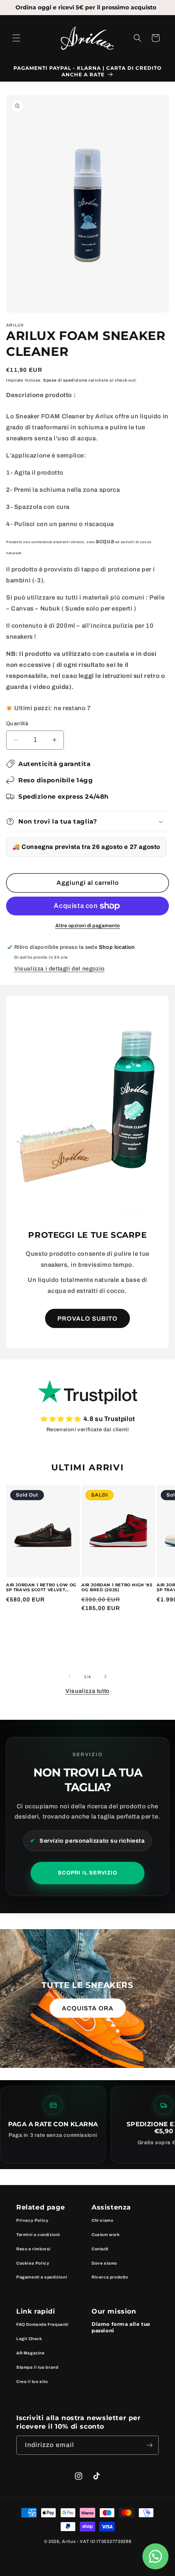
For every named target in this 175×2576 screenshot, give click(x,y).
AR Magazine (31, 2353)
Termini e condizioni (38, 2235)
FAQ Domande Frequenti (43, 2324)
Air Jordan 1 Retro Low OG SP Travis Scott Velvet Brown (41, 1588)
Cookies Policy (33, 2263)
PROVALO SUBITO (87, 1319)
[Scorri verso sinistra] (70, 1677)
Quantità (17, 724)
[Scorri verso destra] (105, 1677)
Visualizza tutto (87, 1691)
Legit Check (29, 2339)
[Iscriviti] (149, 2445)
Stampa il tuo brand (37, 2367)
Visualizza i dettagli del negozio (59, 969)
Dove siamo (104, 2263)
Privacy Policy (32, 2220)
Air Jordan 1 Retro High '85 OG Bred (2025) (117, 1588)
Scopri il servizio (87, 1873)
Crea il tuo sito (32, 2382)
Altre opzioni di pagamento (88, 926)
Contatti (100, 2249)
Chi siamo (102, 2220)
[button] (16, 38)
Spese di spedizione (65, 380)
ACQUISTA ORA (88, 2008)
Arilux (69, 2541)
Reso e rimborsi (34, 2249)
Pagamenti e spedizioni (42, 2277)
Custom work (106, 2235)
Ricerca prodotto (110, 2277)
